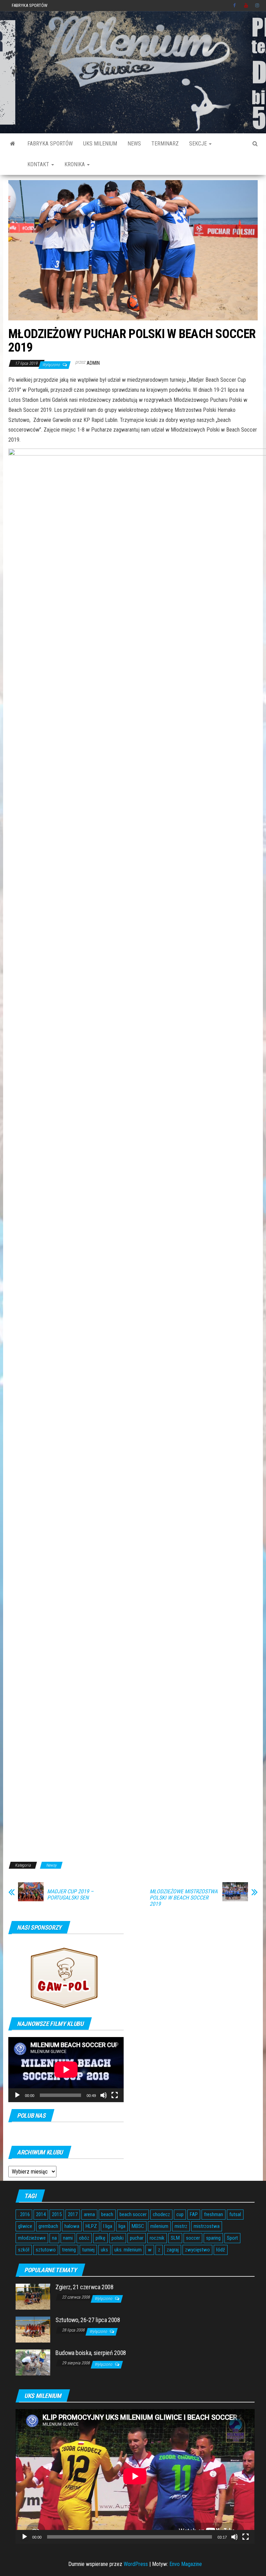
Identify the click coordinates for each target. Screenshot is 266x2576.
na (54, 2238)
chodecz (161, 2214)
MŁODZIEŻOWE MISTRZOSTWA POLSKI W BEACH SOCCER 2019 (184, 1898)
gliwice (25, 2226)
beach (107, 2214)
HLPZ (91, 2226)
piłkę (100, 2238)
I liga (108, 2226)
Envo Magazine (186, 2564)
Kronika (75, 164)
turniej (88, 2250)
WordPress (136, 2564)
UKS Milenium (100, 144)
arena (89, 2214)
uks (104, 2250)
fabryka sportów (50, 144)
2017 (73, 2214)
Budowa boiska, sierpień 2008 (91, 2353)
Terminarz (165, 144)
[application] (66, 2069)
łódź (221, 2250)
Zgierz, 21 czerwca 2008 (85, 2287)
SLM (175, 2238)
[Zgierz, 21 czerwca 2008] (33, 2296)
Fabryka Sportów (30, 5)
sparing (213, 2238)
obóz (84, 2238)
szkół (24, 2250)
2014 (41, 2214)
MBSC (138, 2226)
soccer (193, 2238)
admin (93, 363)
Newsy (51, 1865)
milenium (159, 2226)
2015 (57, 2214)
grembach (48, 2226)
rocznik (157, 2238)
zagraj (173, 2250)
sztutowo (46, 2250)
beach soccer (133, 2214)
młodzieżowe (32, 2238)
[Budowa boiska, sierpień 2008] (33, 2362)
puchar (137, 2238)
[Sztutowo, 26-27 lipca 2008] (33, 2329)
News (134, 144)
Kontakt (39, 164)
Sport (232, 2238)
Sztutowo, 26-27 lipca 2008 (88, 2320)
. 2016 (24, 2214)
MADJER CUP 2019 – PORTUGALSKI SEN (70, 1895)
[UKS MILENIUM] (13, 144)
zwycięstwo (197, 2250)
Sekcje (199, 144)
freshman (214, 2214)
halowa (72, 2226)
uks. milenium (128, 2250)
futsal (235, 2214)
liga (122, 2226)
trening (69, 2250)
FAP (194, 2214)
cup (180, 2214)
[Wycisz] (104, 2095)
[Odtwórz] (17, 2095)
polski (118, 2238)
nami (68, 2238)
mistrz (181, 2226)
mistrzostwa (207, 2226)
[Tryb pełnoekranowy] (115, 2095)
